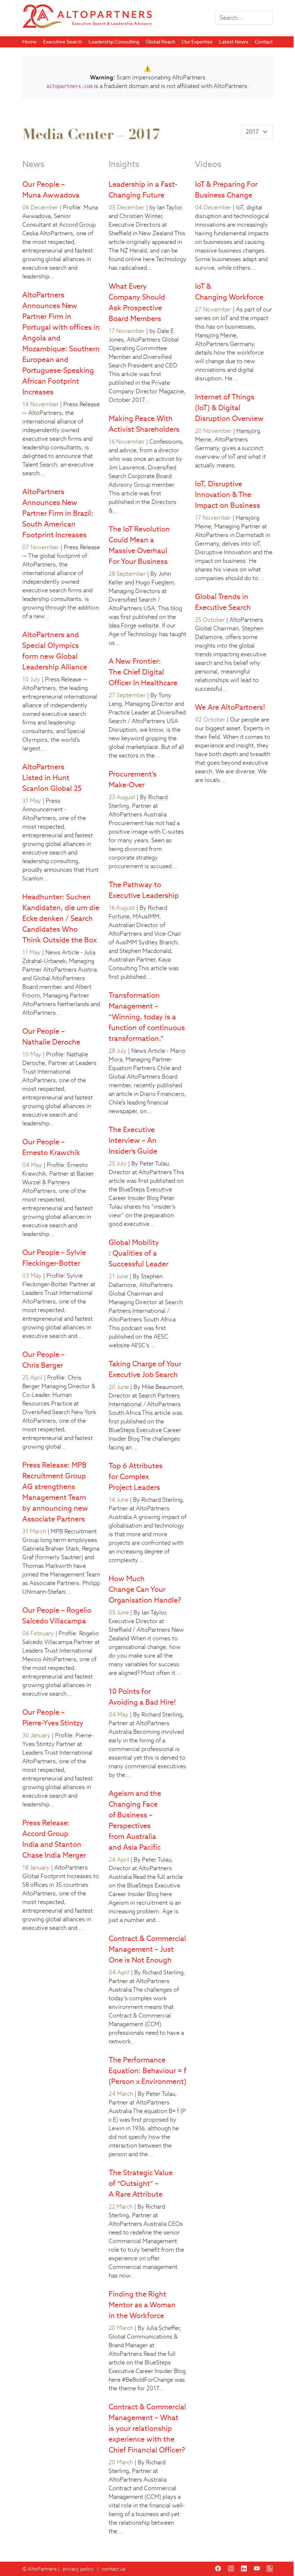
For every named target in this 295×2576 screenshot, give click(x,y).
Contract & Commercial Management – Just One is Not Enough (147, 1949)
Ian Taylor (169, 207)
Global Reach (160, 42)
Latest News (234, 42)
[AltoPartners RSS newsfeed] (270, 2569)
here (149, 259)
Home (29, 42)
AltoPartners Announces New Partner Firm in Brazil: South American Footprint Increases (58, 513)
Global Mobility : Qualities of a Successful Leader (139, 1253)
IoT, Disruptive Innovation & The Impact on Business (228, 495)
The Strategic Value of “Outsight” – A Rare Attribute (141, 2183)
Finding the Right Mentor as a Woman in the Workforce (142, 2305)
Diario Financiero (162, 1094)
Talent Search (40, 465)
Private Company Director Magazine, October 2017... (147, 391)
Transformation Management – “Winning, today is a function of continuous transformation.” (147, 1017)
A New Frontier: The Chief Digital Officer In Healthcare (143, 672)
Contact (264, 42)
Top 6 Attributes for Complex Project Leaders (136, 1477)
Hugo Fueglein (155, 582)
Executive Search (63, 42)
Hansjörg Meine (216, 335)
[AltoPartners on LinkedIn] (244, 2569)
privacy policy (78, 2569)
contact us (114, 2569)
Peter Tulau (157, 1860)
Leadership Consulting (114, 42)
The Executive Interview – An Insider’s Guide (133, 1140)
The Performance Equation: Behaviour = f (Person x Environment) (147, 2071)
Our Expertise (197, 42)
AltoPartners (42, 2569)
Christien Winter (141, 216)
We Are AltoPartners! (230, 707)
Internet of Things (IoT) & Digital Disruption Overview (229, 408)
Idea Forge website (134, 626)
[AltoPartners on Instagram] (231, 2569)
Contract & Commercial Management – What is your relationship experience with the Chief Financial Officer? (147, 2428)
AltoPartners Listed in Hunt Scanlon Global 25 (52, 778)
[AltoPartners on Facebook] (218, 2569)
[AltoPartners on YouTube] (257, 2569)
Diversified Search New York (59, 1412)
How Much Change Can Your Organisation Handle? (145, 1589)
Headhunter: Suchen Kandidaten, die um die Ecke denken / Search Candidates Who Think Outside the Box (61, 918)
